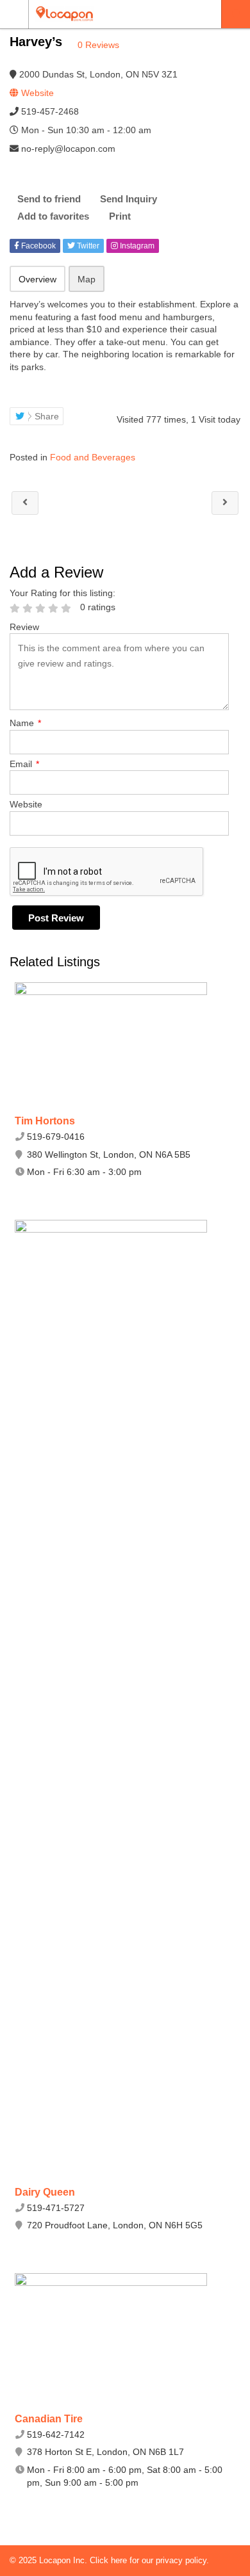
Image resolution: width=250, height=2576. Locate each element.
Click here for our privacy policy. (149, 2560)
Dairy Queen (45, 2192)
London (236, 14)
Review (24, 627)
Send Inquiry (129, 199)
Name (25, 723)
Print (120, 216)
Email (24, 764)
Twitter (87, 246)
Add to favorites (53, 216)
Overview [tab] (37, 279)
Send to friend (49, 199)
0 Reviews (98, 45)
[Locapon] (113, 14)
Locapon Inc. (64, 2560)
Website (26, 804)
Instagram (136, 246)
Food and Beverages (93, 457)
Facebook (37, 246)
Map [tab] (87, 279)
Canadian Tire (49, 2419)
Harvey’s (25, 503)
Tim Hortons (45, 1121)
